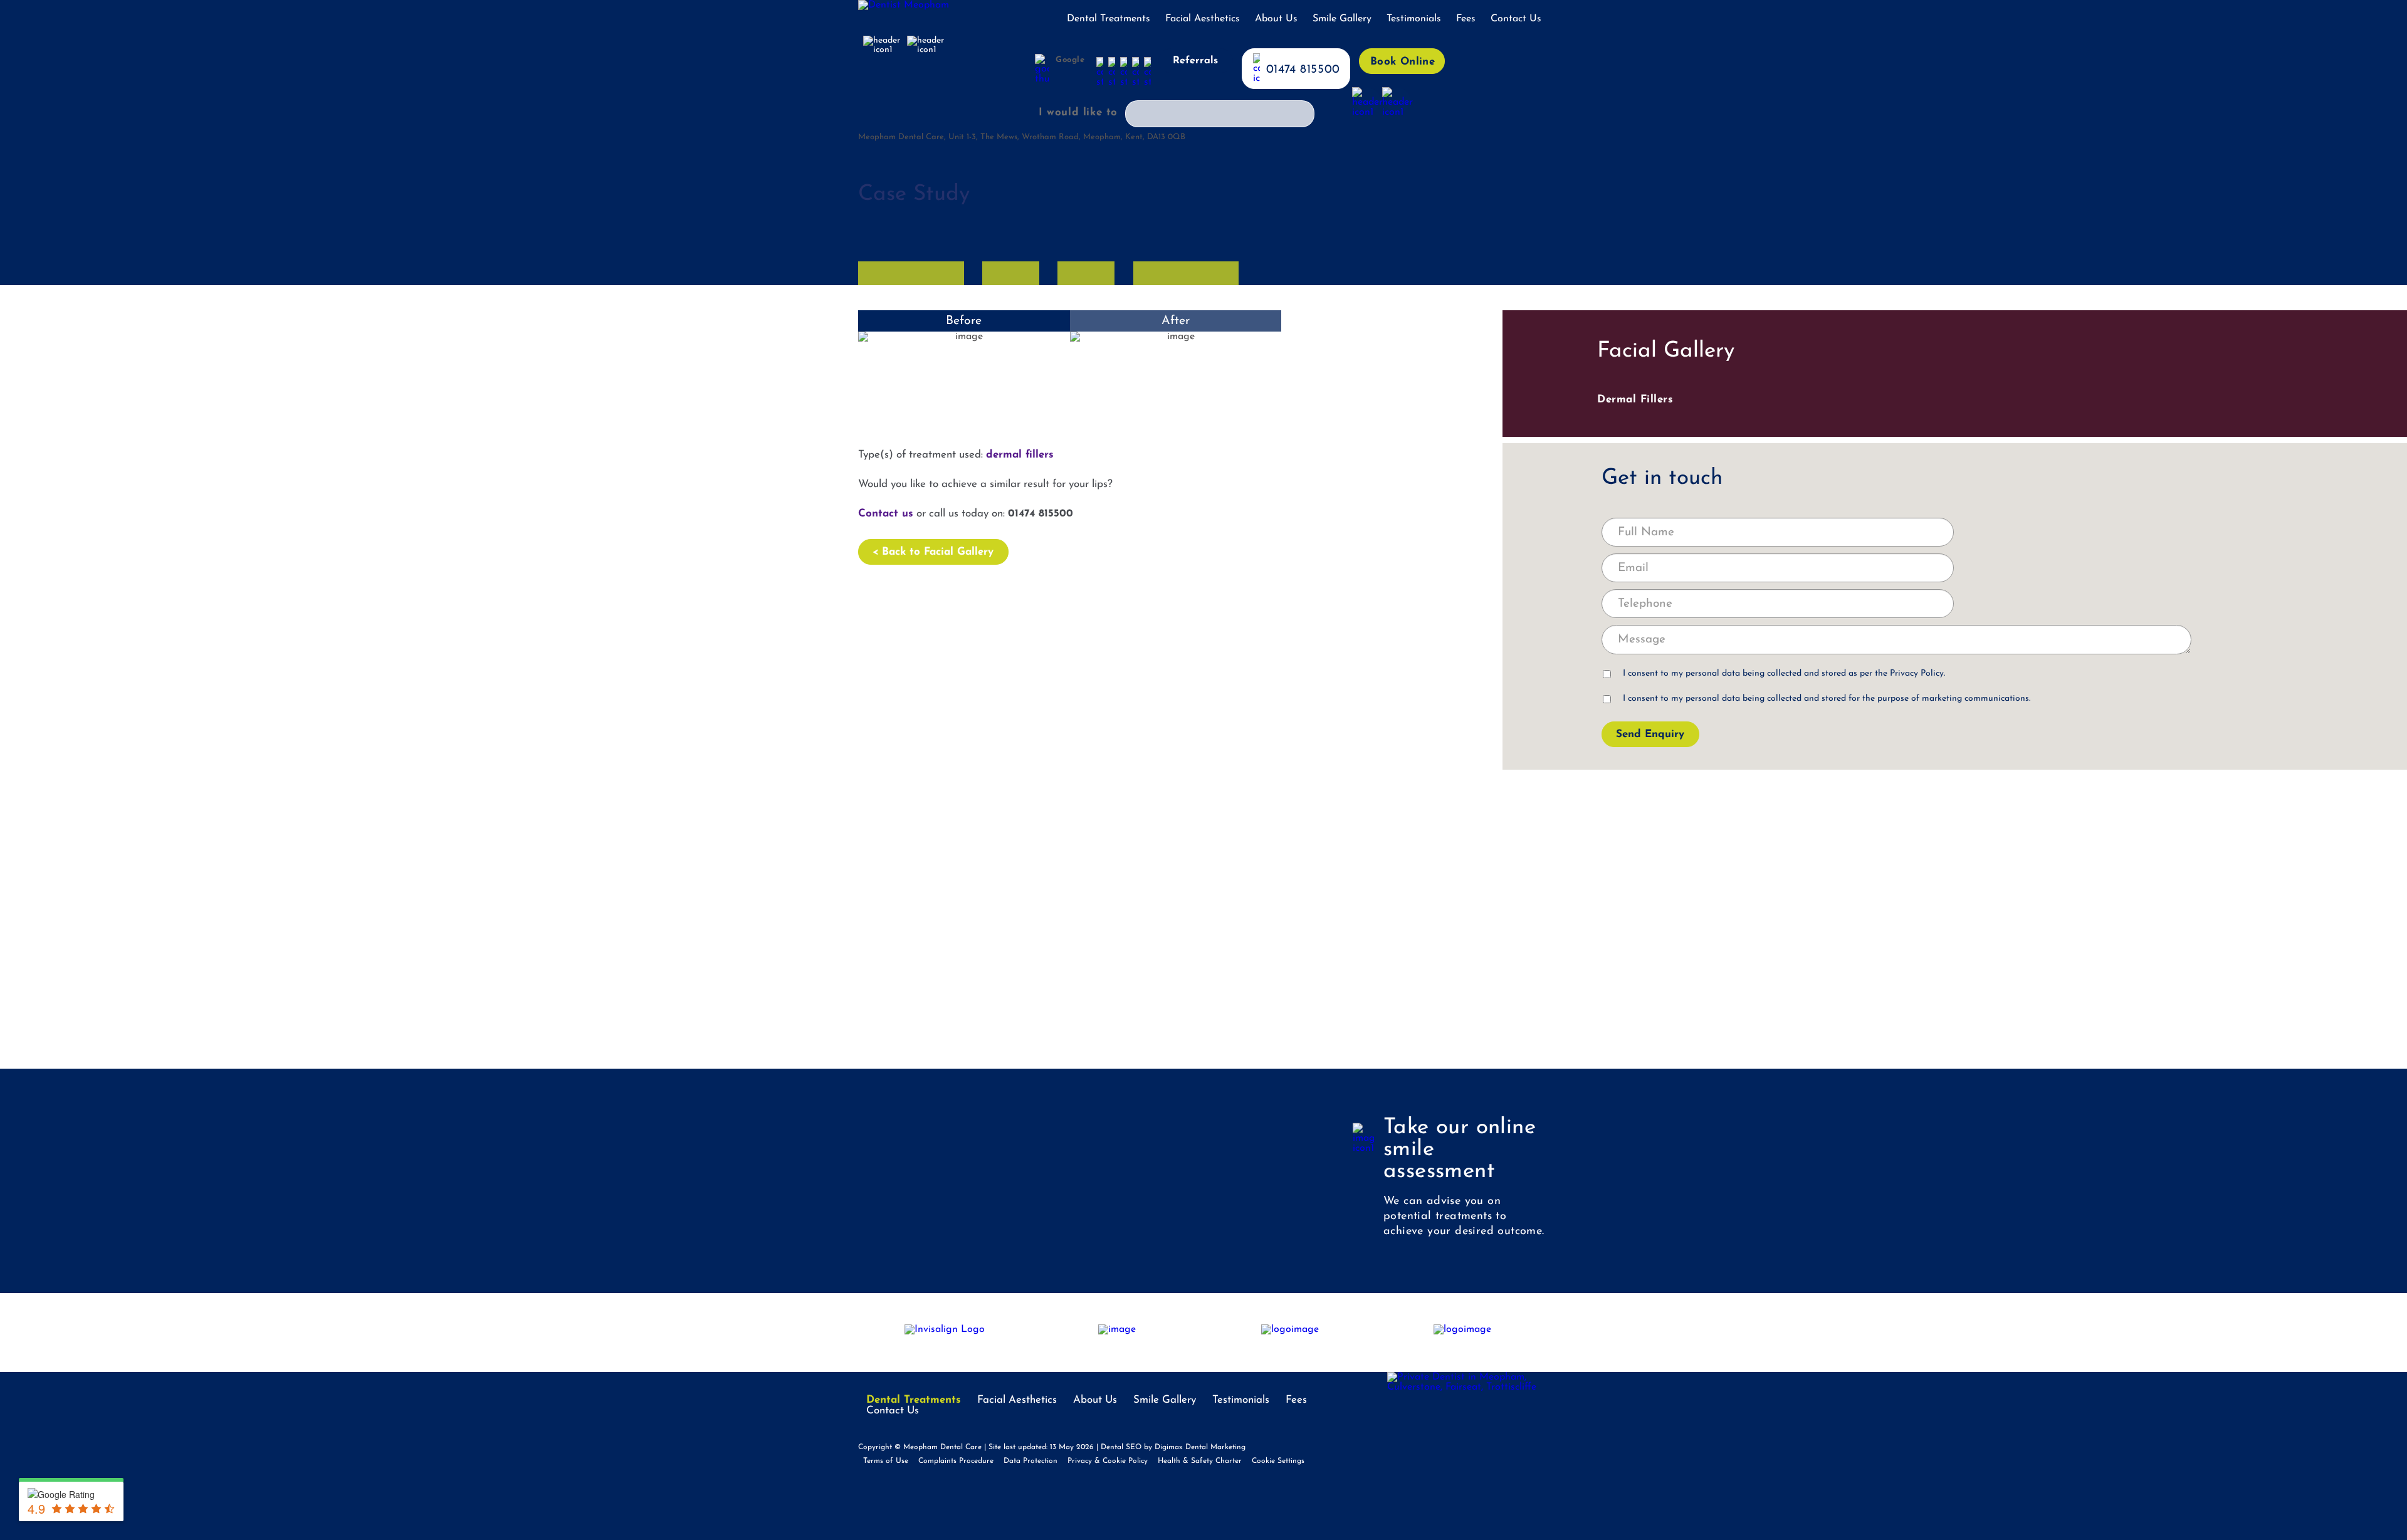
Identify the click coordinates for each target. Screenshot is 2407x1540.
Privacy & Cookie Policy (1108, 1461)
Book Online (1403, 62)
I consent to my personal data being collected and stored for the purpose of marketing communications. (1827, 699)
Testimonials (1414, 19)
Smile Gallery (1342, 19)
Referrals (1195, 61)
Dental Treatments (1109, 19)
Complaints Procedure (956, 1461)
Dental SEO (1121, 1447)
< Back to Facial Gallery (933, 552)
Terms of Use (886, 1461)
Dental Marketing (1215, 1447)
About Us (1276, 19)
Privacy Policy (1917, 673)
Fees (1466, 19)
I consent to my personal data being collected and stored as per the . (1784, 673)
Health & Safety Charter (1200, 1461)
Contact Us (1516, 19)
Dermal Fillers (1635, 400)
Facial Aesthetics (1203, 19)
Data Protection (1030, 1461)
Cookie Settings (1278, 1461)
